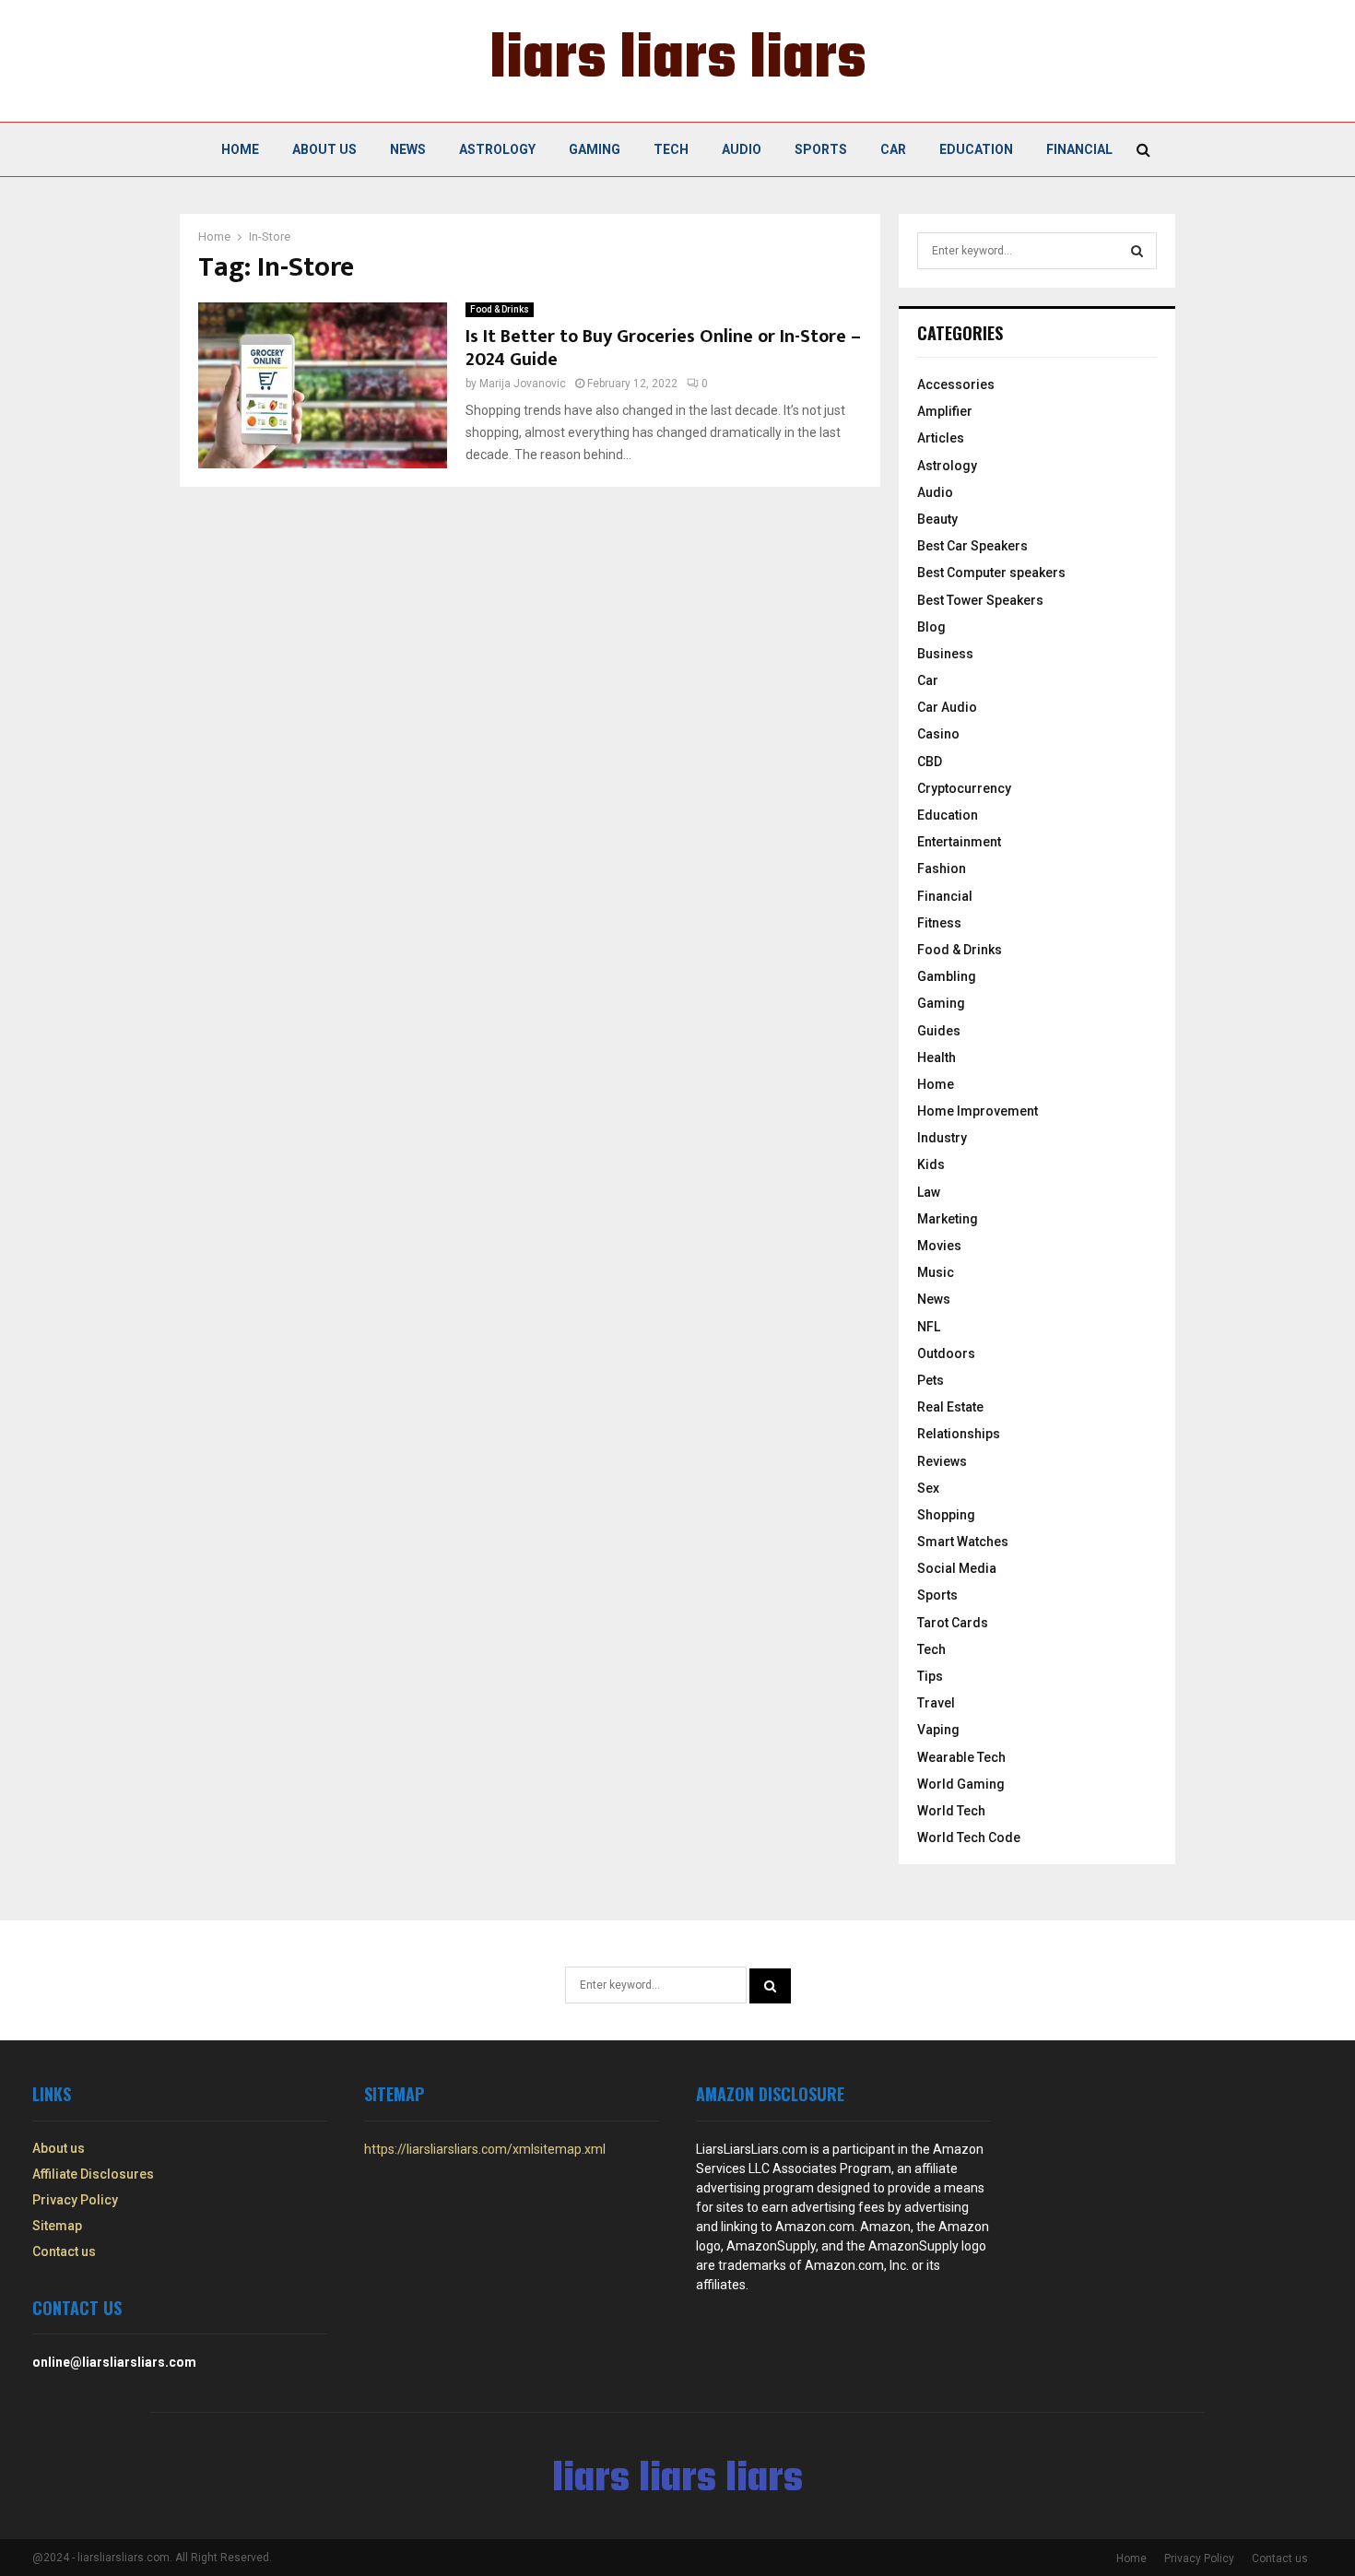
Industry (942, 1138)
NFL (929, 1327)
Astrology (497, 149)
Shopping (946, 1515)
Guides (939, 1031)
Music (936, 1272)
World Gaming (961, 1784)
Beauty (937, 519)
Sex (928, 1488)
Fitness (939, 923)
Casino (938, 734)
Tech (671, 149)
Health (937, 1058)
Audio (742, 149)
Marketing (948, 1219)
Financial (1079, 149)
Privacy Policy (75, 2200)
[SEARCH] (1137, 251)
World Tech (951, 1811)
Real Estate (950, 1407)
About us (324, 149)
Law (929, 1192)
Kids (931, 1164)
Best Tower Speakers (980, 600)
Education (976, 149)
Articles (941, 438)
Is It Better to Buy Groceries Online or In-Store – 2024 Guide (663, 348)
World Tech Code (969, 1837)
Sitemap (57, 2226)
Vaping (938, 1730)
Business (945, 654)
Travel (936, 1703)
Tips (930, 1676)
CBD (930, 762)
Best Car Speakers (972, 546)
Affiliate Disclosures (93, 2174)
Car (893, 149)
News (408, 149)
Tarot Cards (953, 1623)
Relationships (959, 1434)
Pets (931, 1380)
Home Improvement (978, 1111)
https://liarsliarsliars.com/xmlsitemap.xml (485, 2149)
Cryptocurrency (964, 788)
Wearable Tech (961, 1757)
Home (240, 149)
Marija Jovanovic (523, 384)
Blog (931, 627)
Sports (821, 149)
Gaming (595, 149)
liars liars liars (678, 61)
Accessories (956, 384)
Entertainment (959, 842)
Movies (939, 1246)
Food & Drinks (500, 309)
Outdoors (946, 1353)
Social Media (957, 1568)
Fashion (942, 869)
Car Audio (947, 707)
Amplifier (945, 411)
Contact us (64, 2251)
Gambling (947, 976)
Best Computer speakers (991, 573)
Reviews (942, 1461)
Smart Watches (963, 1542)
